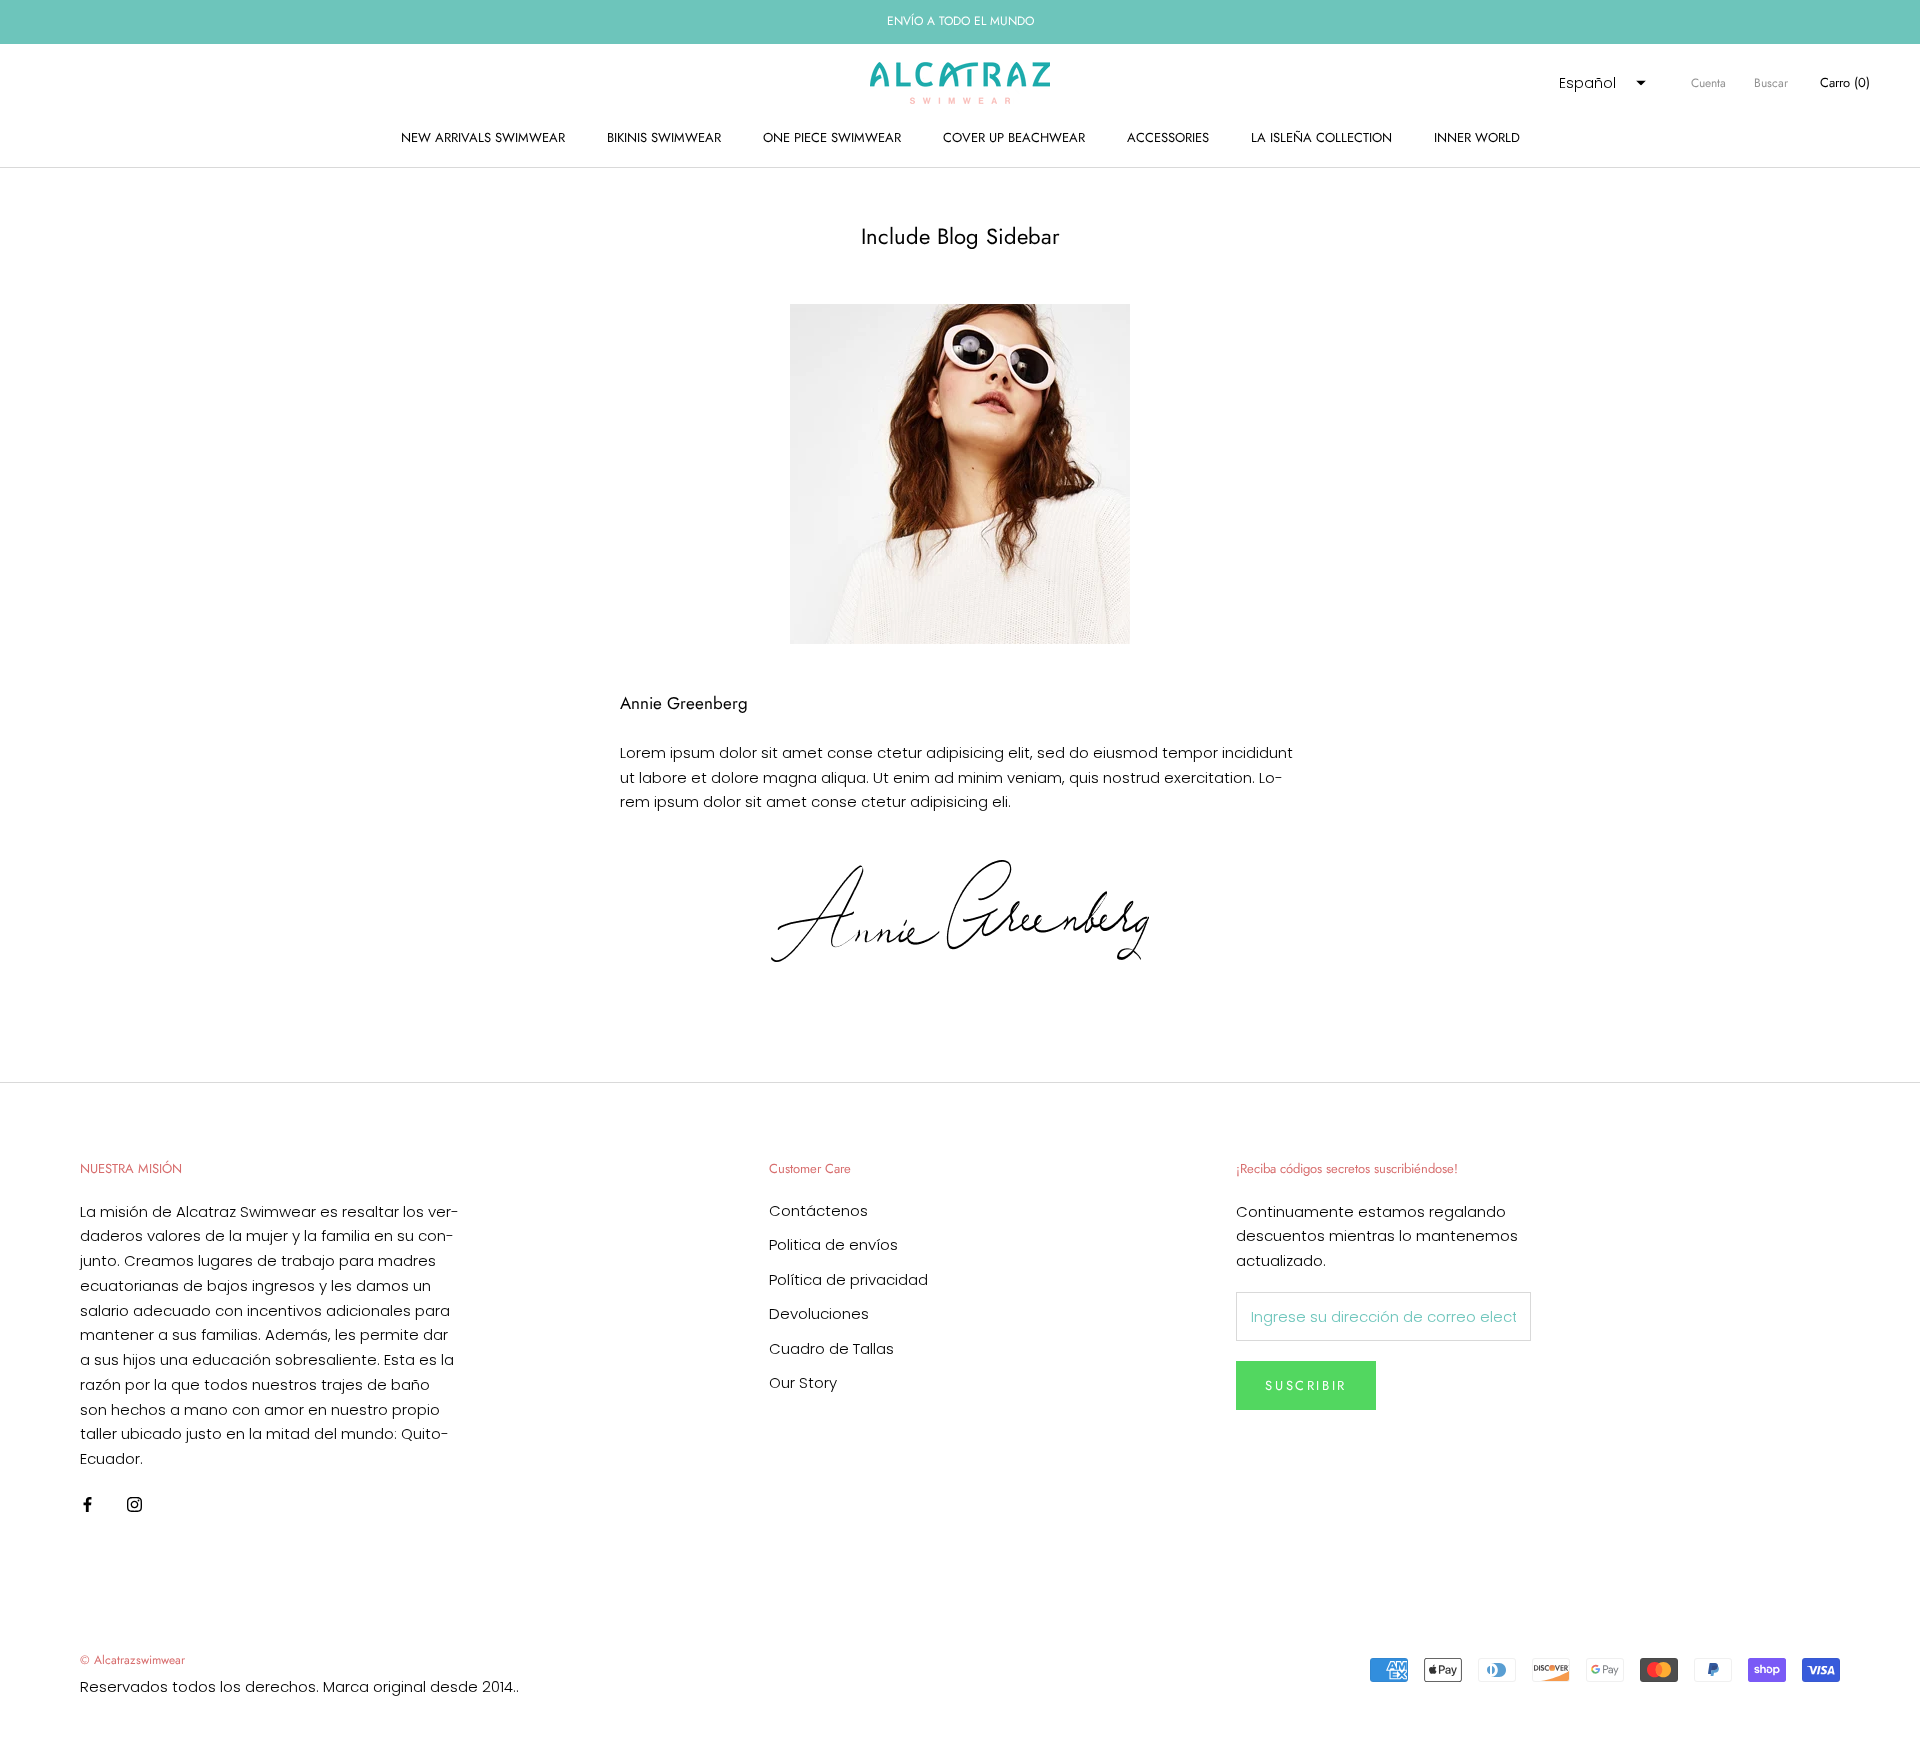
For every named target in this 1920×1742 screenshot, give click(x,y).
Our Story (803, 1382)
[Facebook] (87, 1504)
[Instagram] (134, 1504)
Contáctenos (818, 1210)
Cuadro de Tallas (831, 1348)
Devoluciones (819, 1313)
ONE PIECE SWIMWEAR (832, 137)
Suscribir (1305, 1385)
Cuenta (1708, 83)
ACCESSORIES (1168, 137)
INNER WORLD (1477, 137)
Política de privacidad (848, 1279)
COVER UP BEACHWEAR (1014, 137)
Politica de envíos (833, 1244)
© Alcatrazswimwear (132, 1660)
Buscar (1771, 83)
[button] (1600, 83)
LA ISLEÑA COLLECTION (1321, 137)
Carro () (1845, 82)
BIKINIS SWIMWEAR (664, 137)
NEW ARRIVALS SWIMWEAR (483, 137)
